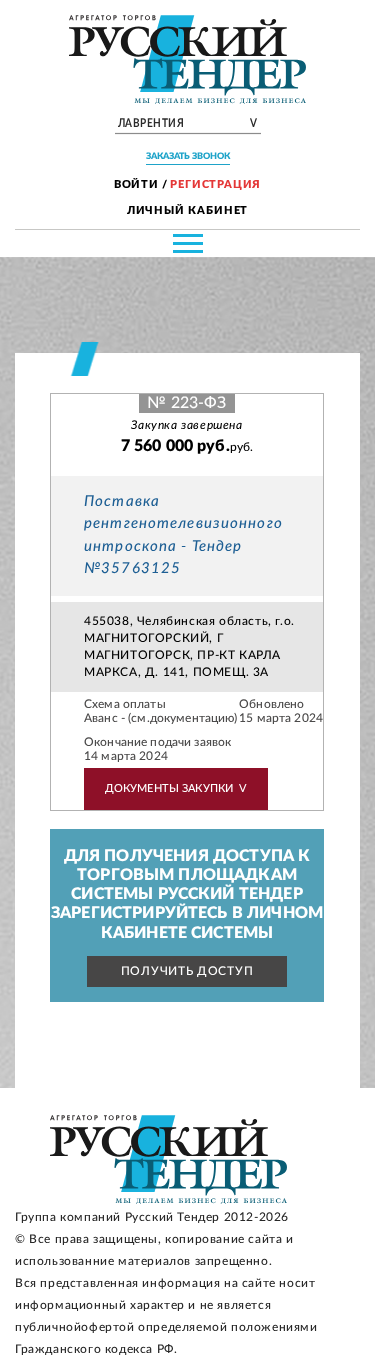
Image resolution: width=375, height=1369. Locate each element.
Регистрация (215, 184)
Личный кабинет (188, 210)
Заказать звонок (188, 156)
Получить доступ (187, 971)
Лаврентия (188, 124)
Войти (136, 184)
